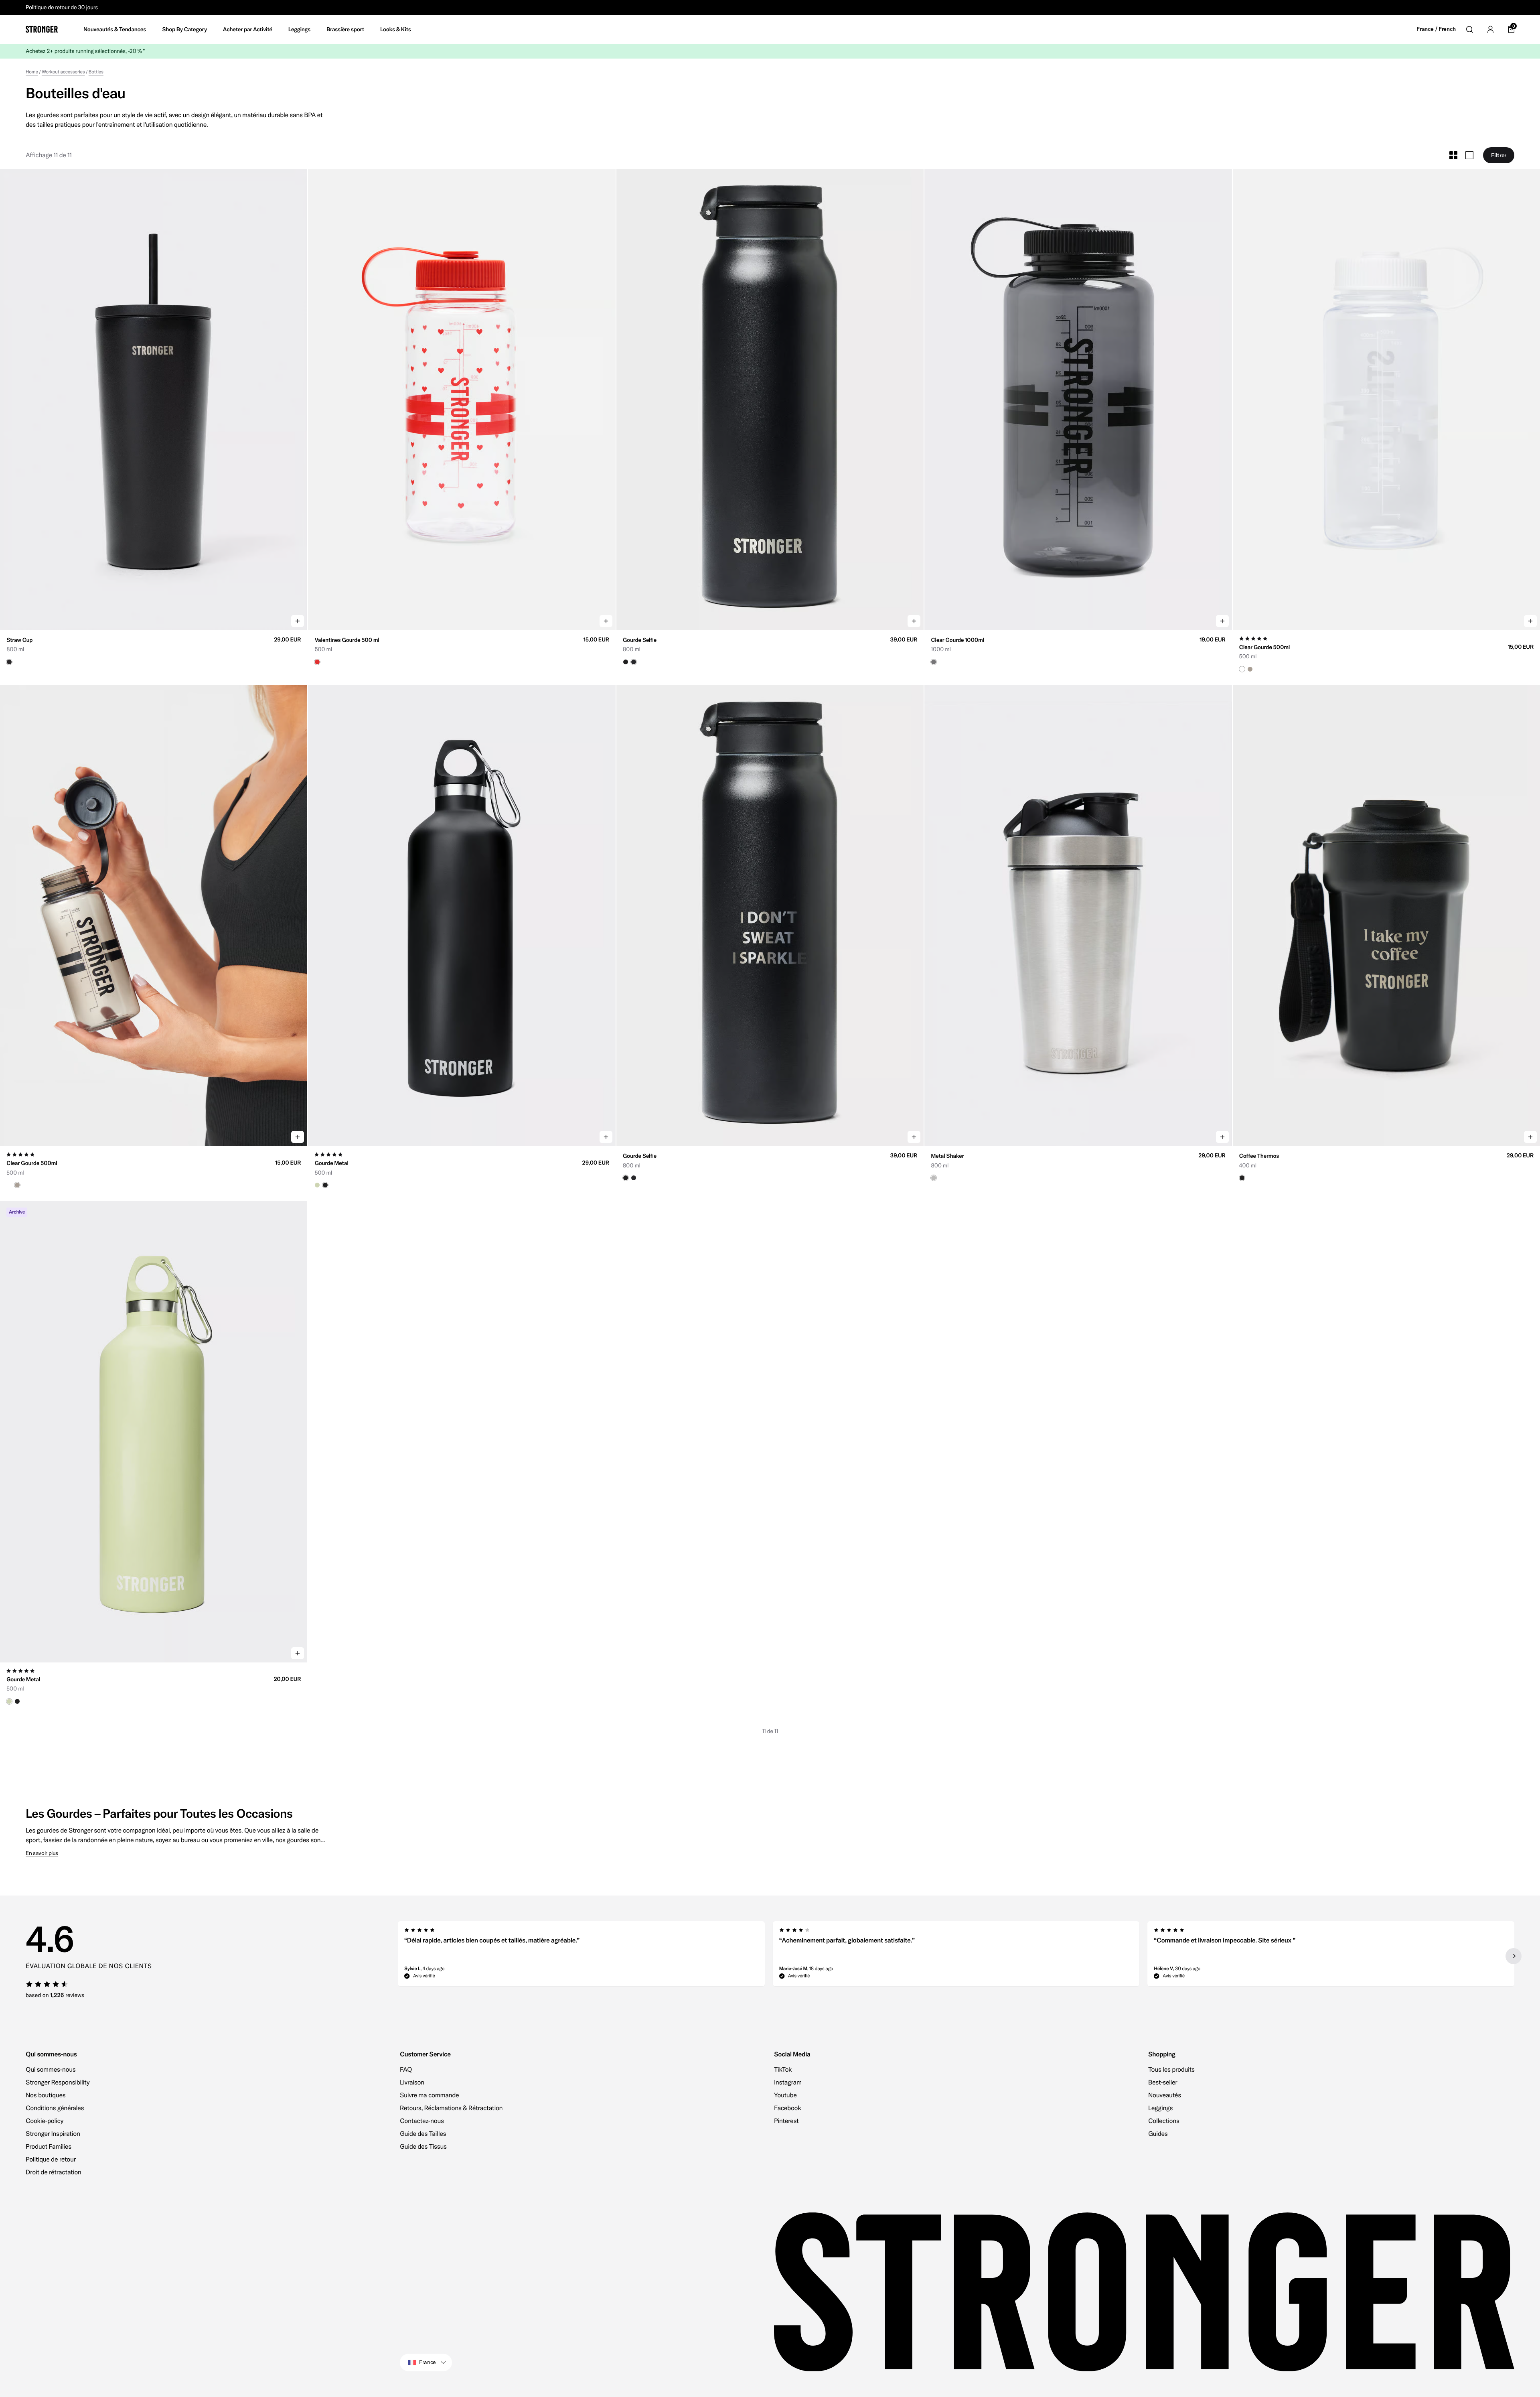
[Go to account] (1490, 29)
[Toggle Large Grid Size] (1469, 155)
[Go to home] (42, 29)
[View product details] (154, 648)
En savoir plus (42, 1853)
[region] (956, 1956)
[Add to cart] (298, 621)
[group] (154, 400)
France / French (1436, 29)
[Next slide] (1514, 1956)
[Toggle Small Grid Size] (1453, 155)
